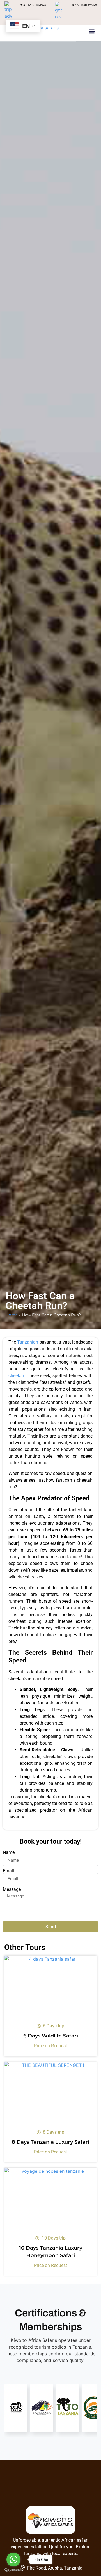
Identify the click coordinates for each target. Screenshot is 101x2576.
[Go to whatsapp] (13, 2560)
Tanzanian (28, 1342)
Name (9, 1852)
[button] (92, 31)
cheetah (16, 1376)
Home (12, 1315)
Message (12, 1889)
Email (8, 1871)
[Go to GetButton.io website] (13, 2570)
